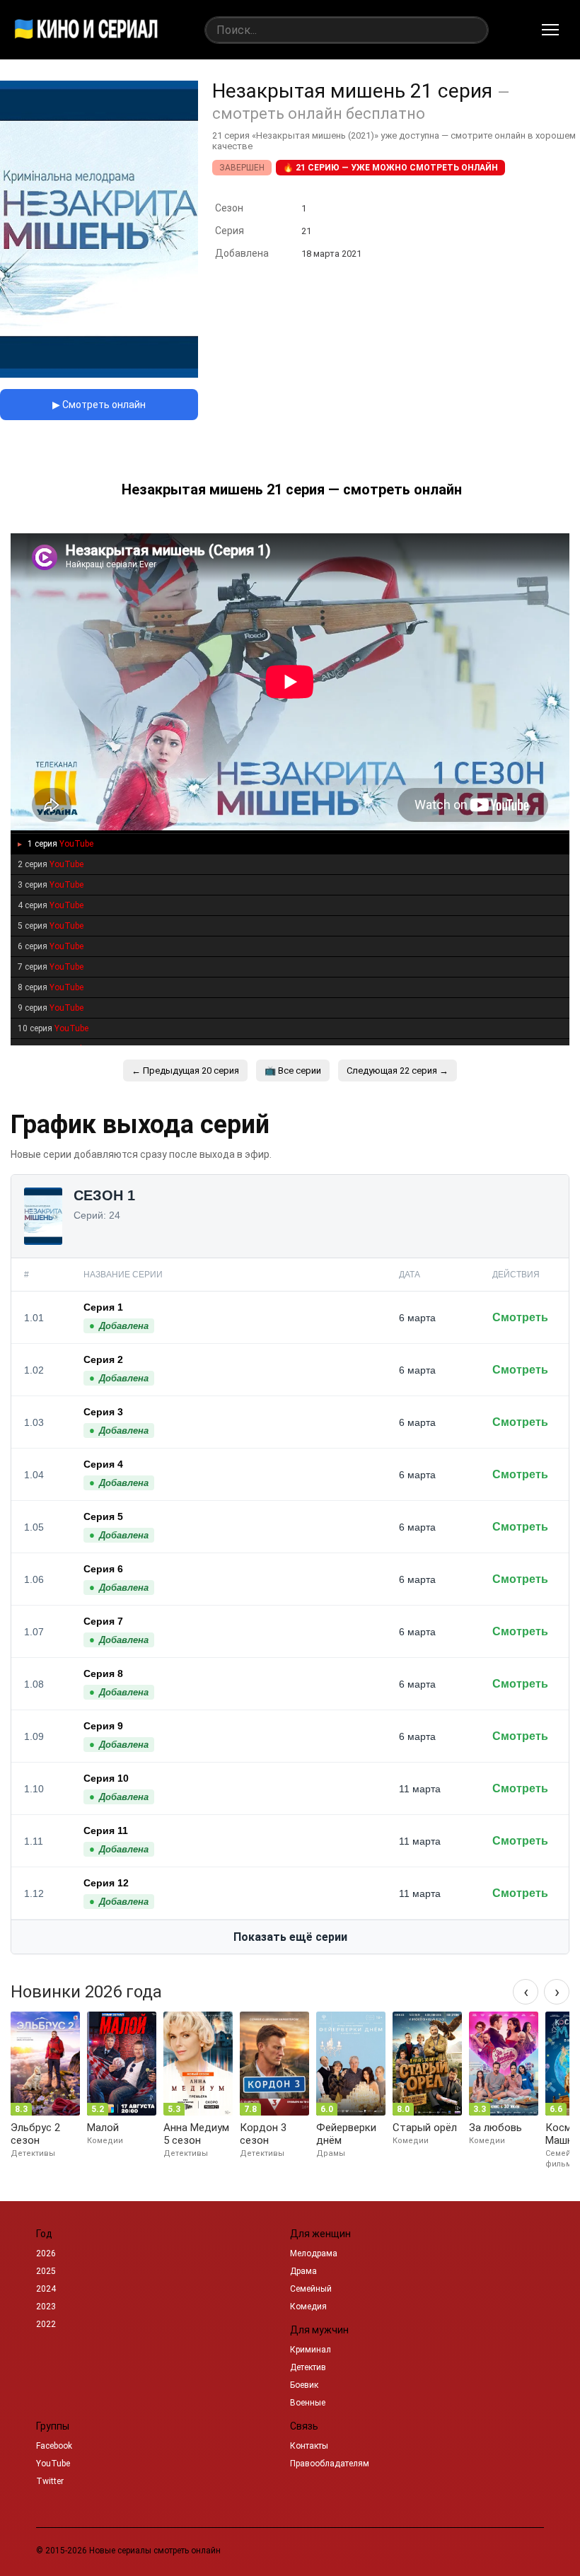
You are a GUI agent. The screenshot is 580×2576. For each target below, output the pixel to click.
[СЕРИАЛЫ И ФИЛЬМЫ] (86, 30)
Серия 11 (106, 1831)
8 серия (51, 987)
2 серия (51, 864)
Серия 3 (103, 1412)
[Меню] (550, 30)
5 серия (51, 926)
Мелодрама (314, 2253)
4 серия (51, 905)
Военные (308, 2403)
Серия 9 (103, 1726)
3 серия (51, 885)
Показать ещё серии (290, 1937)
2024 (46, 2289)
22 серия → (398, 1071)
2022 (46, 2324)
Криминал (311, 2350)
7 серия (51, 967)
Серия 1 (103, 1307)
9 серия (51, 1008)
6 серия (51, 946)
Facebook (54, 2446)
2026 (46, 2253)
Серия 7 (103, 1621)
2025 (46, 2271)
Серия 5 (103, 1516)
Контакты (309, 2446)
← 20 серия (185, 1071)
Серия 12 (106, 1883)
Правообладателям (330, 2464)
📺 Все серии (293, 1071)
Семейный (311, 2289)
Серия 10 (106, 1778)
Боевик (304, 2385)
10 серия (53, 1028)
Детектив (308, 2367)
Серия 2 (103, 1359)
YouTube (53, 2464)
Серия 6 (103, 1569)
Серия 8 (103, 1673)
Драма (303, 2271)
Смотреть (520, 1317)
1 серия (59, 844)
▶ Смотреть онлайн (99, 405)
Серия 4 (103, 1464)
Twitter (50, 2481)
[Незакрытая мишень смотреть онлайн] (99, 374)
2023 (46, 2307)
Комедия (308, 2307)
